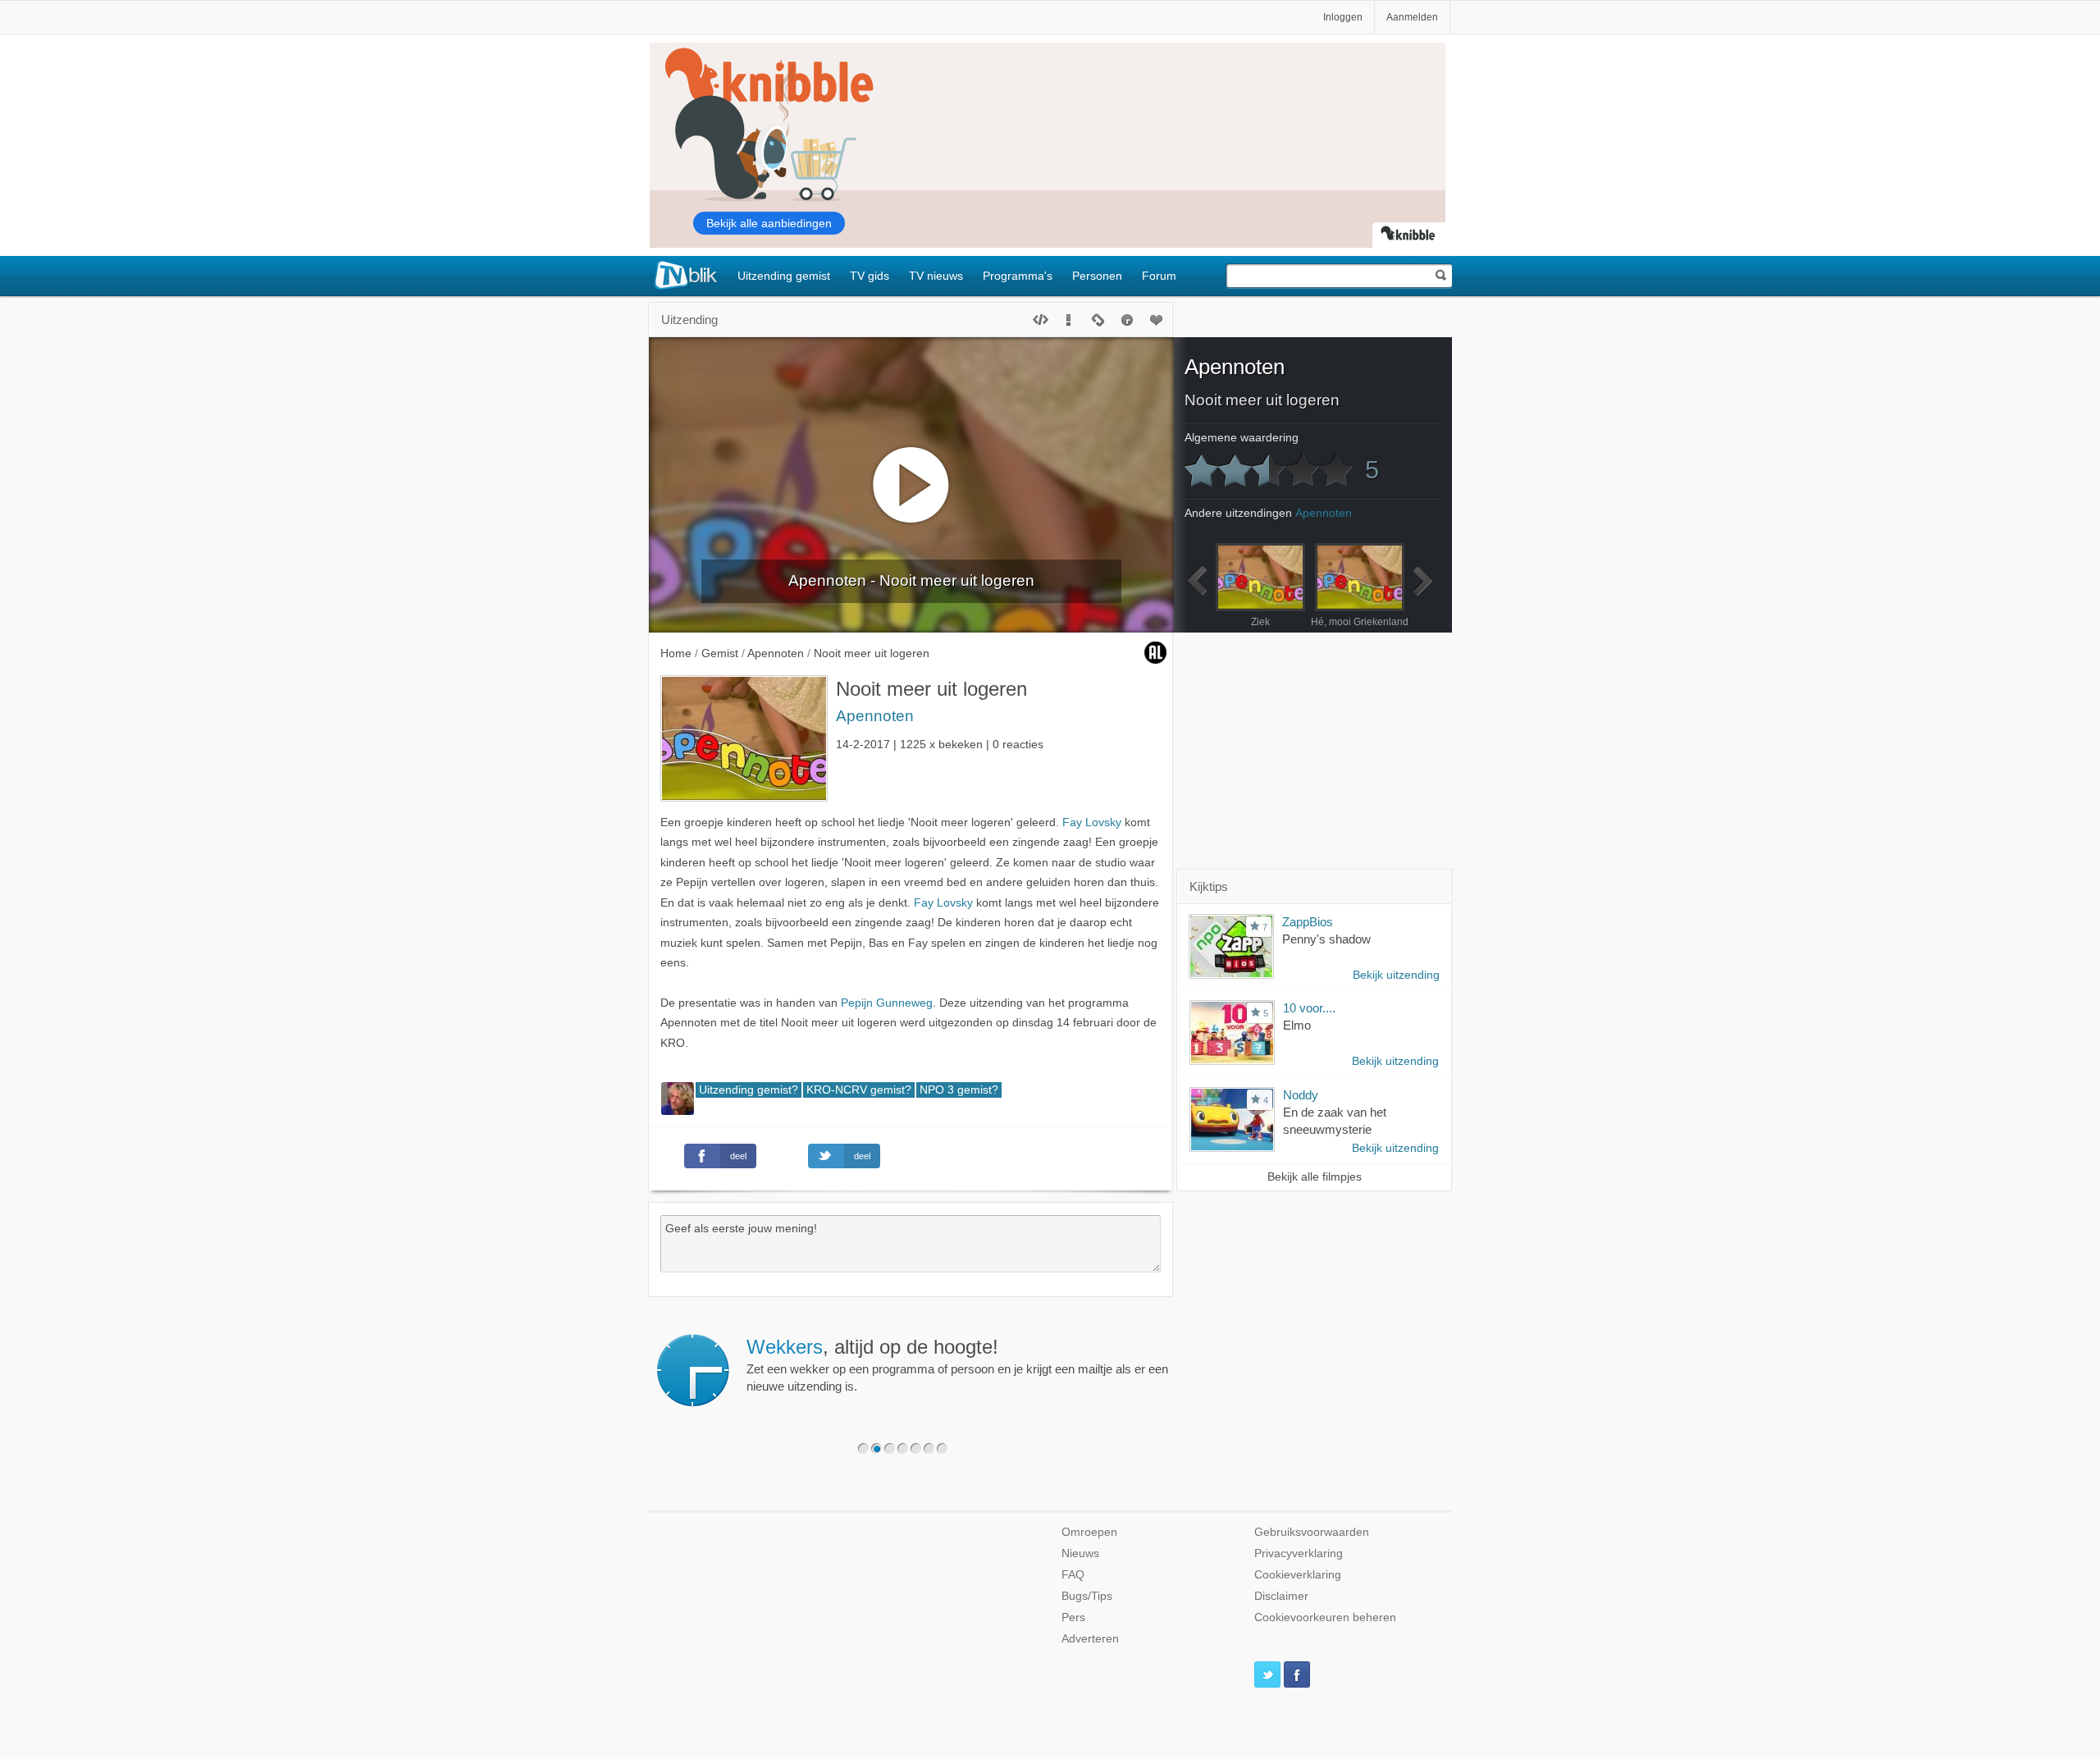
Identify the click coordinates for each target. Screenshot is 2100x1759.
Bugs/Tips (1087, 1596)
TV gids (870, 276)
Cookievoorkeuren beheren (1325, 1617)
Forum (1159, 276)
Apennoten (875, 716)
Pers (1073, 1617)
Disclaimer (1281, 1596)
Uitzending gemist (784, 276)
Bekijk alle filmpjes (1315, 1177)
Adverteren (1090, 1639)
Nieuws (1080, 1553)
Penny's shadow (1326, 939)
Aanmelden (1412, 17)
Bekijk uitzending (1396, 975)
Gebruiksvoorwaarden (1312, 1532)
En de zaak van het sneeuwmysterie (1335, 1121)
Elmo (1297, 1025)
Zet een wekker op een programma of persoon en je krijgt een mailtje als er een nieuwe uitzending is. (957, 1364)
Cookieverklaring (1298, 1575)
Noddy (1301, 1095)
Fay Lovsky (1092, 822)
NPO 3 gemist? (959, 1090)
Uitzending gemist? (749, 1090)
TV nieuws (936, 276)
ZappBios (1308, 922)
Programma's (1018, 276)
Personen (1097, 276)
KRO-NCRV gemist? (859, 1090)
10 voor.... (1309, 1008)
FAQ (1073, 1575)
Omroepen (1089, 1532)
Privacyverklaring (1299, 1553)
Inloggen (1343, 17)
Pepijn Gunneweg (887, 1003)
